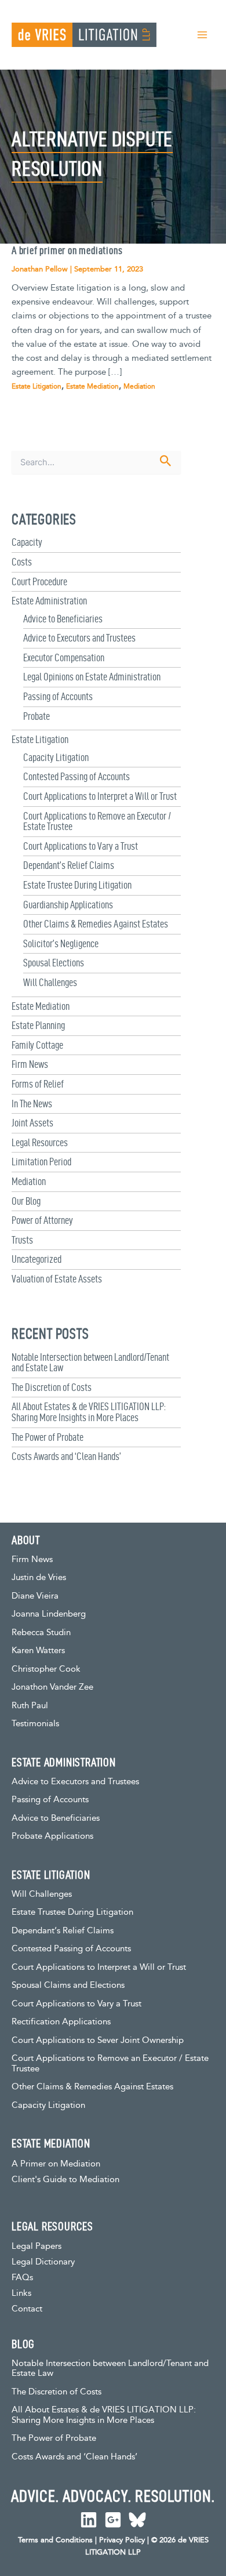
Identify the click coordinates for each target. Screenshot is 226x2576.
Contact (27, 2309)
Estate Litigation (40, 739)
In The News (32, 1104)
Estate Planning (38, 1025)
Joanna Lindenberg (49, 1614)
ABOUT (26, 1540)
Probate (37, 716)
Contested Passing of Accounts (76, 776)
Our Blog (26, 1201)
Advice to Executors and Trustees (79, 638)
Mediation (29, 1181)
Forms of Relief (38, 1084)
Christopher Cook (46, 1669)
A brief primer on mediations (67, 250)
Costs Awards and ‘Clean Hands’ (66, 1456)
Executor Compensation (64, 657)
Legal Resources (40, 1142)
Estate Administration (49, 601)
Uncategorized (37, 1259)
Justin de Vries (39, 1577)
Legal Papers (37, 2246)
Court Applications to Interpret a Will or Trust (100, 796)
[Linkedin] (89, 2520)
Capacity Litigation (56, 757)
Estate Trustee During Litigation (77, 885)
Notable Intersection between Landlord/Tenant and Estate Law (90, 1363)
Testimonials (35, 1724)
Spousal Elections (54, 963)
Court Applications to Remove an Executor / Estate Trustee (97, 821)
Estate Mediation (41, 1006)
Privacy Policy (122, 2540)
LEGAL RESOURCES (52, 2226)
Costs (22, 562)
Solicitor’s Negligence (61, 943)
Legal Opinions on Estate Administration (92, 677)
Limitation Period (41, 1162)
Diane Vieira (35, 1596)
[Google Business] (113, 2520)
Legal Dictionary (43, 2262)
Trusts (22, 1240)
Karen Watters (38, 1651)
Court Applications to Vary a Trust (81, 846)
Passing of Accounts (58, 696)
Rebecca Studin (41, 1633)
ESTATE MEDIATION (51, 2143)
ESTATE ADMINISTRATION (64, 1762)
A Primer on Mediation (56, 2164)
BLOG (23, 2344)
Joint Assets (32, 1123)
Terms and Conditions (55, 2540)
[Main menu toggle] (202, 35)
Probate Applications (52, 1836)
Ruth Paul (30, 1706)
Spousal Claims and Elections (68, 1985)
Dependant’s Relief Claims (69, 865)
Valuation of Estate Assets (57, 1279)
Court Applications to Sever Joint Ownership (98, 2040)
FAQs (22, 2278)
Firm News (30, 1064)
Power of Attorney (42, 1220)
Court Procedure (39, 581)
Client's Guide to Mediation (65, 2180)
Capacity (27, 542)
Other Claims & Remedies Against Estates (96, 924)
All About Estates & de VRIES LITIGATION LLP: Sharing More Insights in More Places (89, 1412)
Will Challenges (50, 982)
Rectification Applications (61, 2022)
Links (21, 2293)
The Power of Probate (48, 1437)
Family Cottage (37, 1045)
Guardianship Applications (68, 905)
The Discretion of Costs (52, 1387)
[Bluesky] (137, 2520)
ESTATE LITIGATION (51, 1875)
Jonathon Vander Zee (52, 1687)
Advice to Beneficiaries (63, 619)
